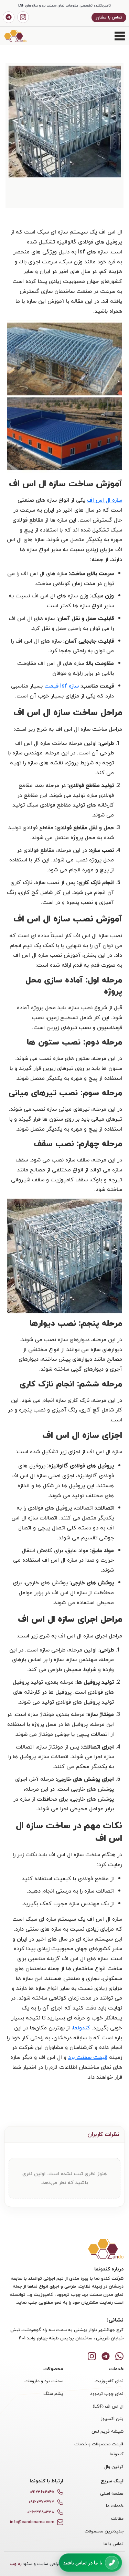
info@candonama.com (32, 2522)
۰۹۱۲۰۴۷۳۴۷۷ (41, 2502)
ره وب (16, 2564)
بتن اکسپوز (112, 2419)
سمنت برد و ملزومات (44, 2381)
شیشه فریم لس (107, 2431)
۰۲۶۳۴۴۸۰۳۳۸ (41, 2512)
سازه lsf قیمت (62, 686)
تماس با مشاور (109, 17)
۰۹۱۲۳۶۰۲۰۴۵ (42, 2492)
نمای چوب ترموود (107, 2394)
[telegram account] (9, 17)
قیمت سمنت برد (88, 2057)
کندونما (82, 2028)
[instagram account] (23, 17)
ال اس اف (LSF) (108, 2406)
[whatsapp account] (119, 2355)
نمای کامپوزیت (109, 2381)
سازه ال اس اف (105, 500)
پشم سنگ (53, 2394)
